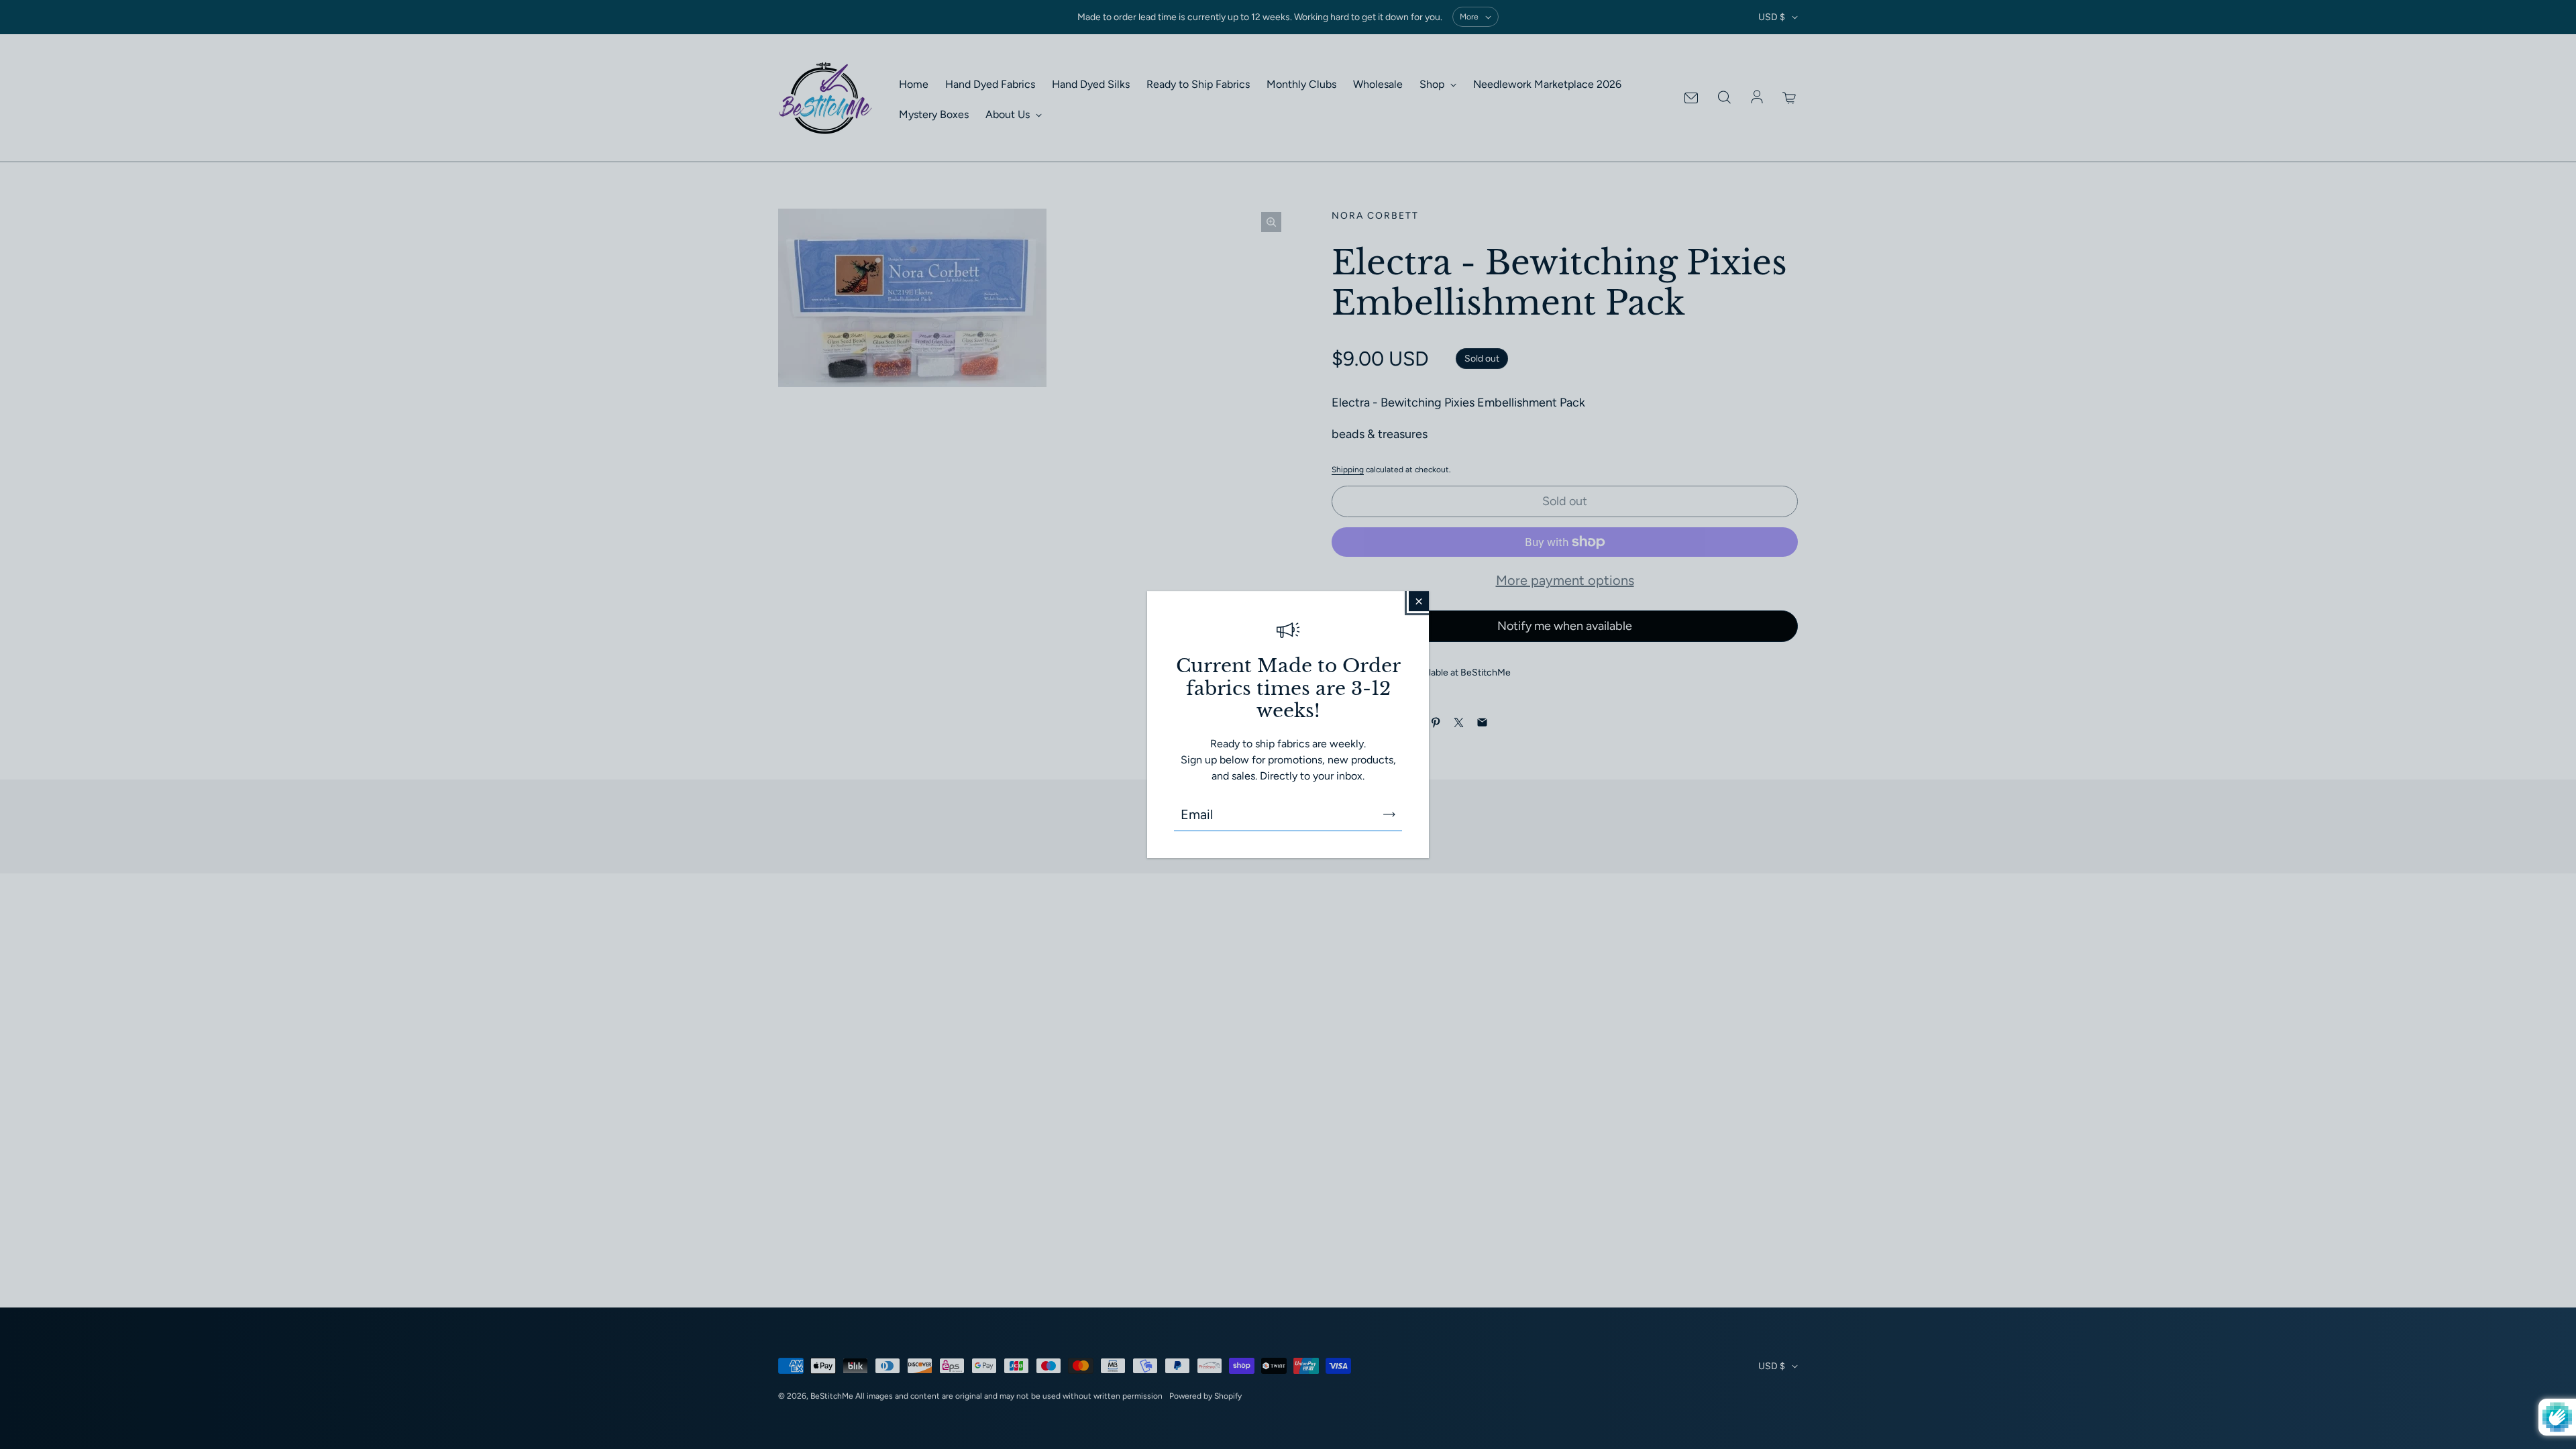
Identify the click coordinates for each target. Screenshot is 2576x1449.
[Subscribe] (1389, 814)
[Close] (1419, 601)
